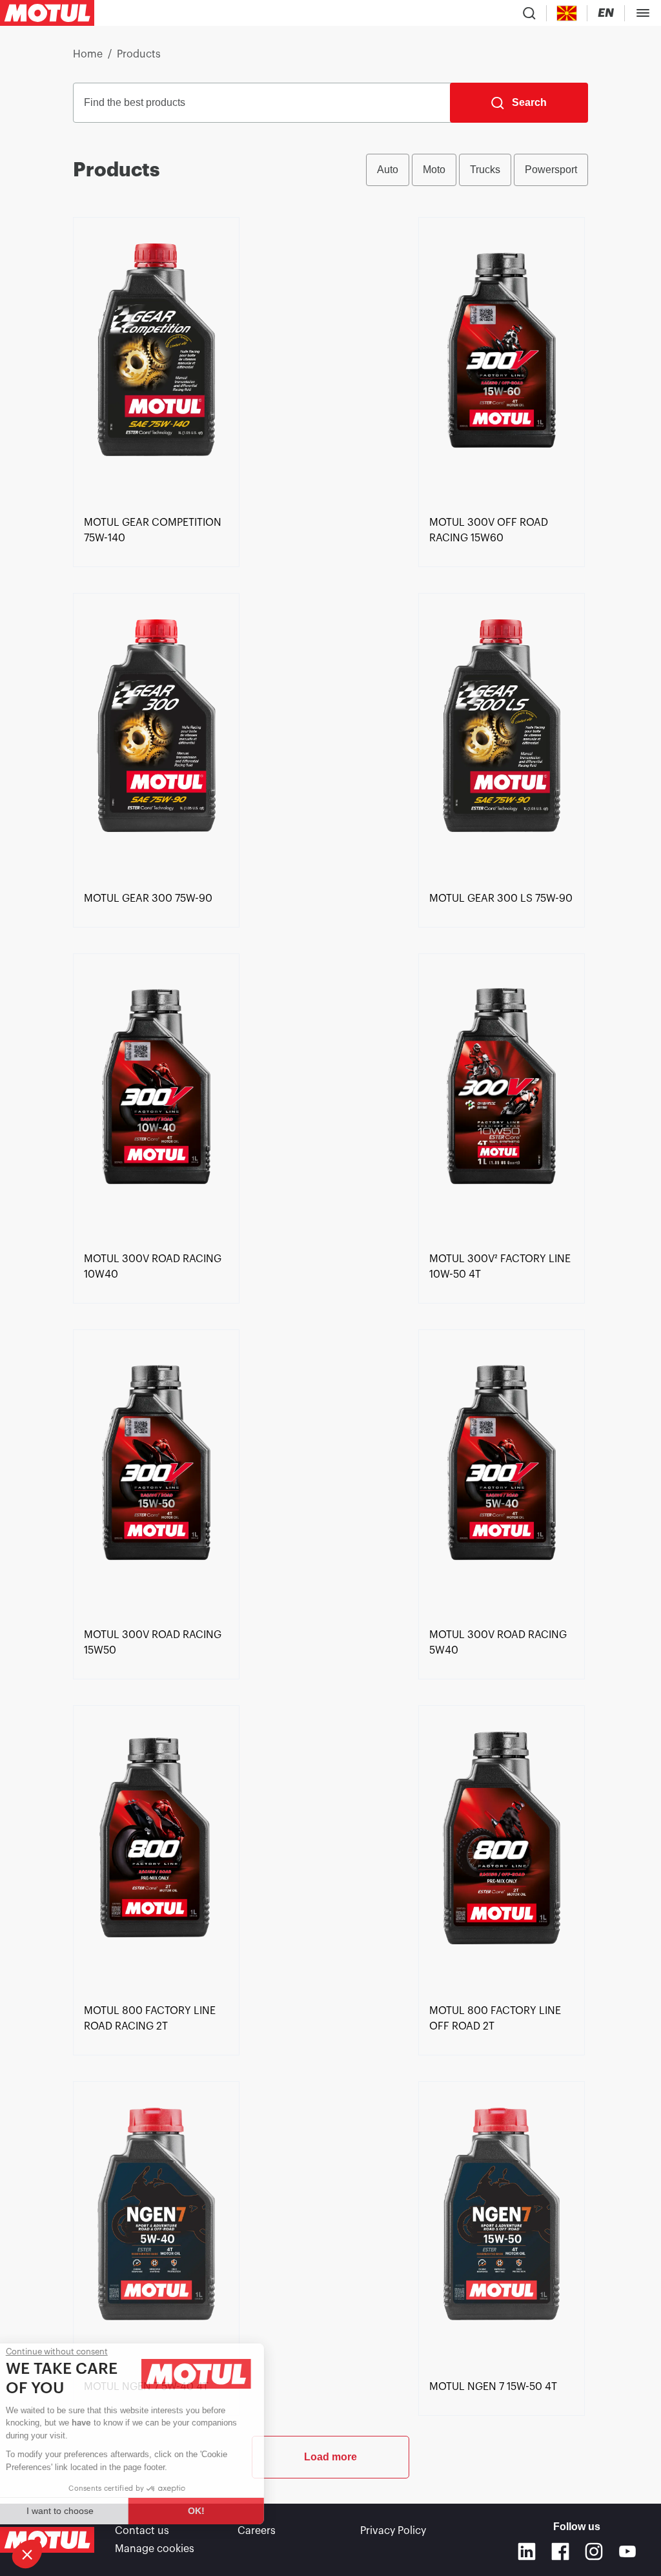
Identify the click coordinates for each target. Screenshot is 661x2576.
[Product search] (529, 13)
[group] (477, 170)
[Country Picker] (567, 13)
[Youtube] (627, 2551)
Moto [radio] (434, 170)
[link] (156, 364)
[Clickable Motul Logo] (47, 13)
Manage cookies (155, 2549)
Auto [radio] (388, 170)
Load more (330, 2457)
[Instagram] (594, 2551)
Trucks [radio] (485, 170)
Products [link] (139, 54)
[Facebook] (560, 2551)
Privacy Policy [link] (393, 2531)
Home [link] (88, 54)
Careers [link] (257, 2531)
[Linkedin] (527, 2551)
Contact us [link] (142, 2531)
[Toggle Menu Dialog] (643, 13)
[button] (27, 2554)
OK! (216, 2511)
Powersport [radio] (551, 170)
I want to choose (81, 2511)
